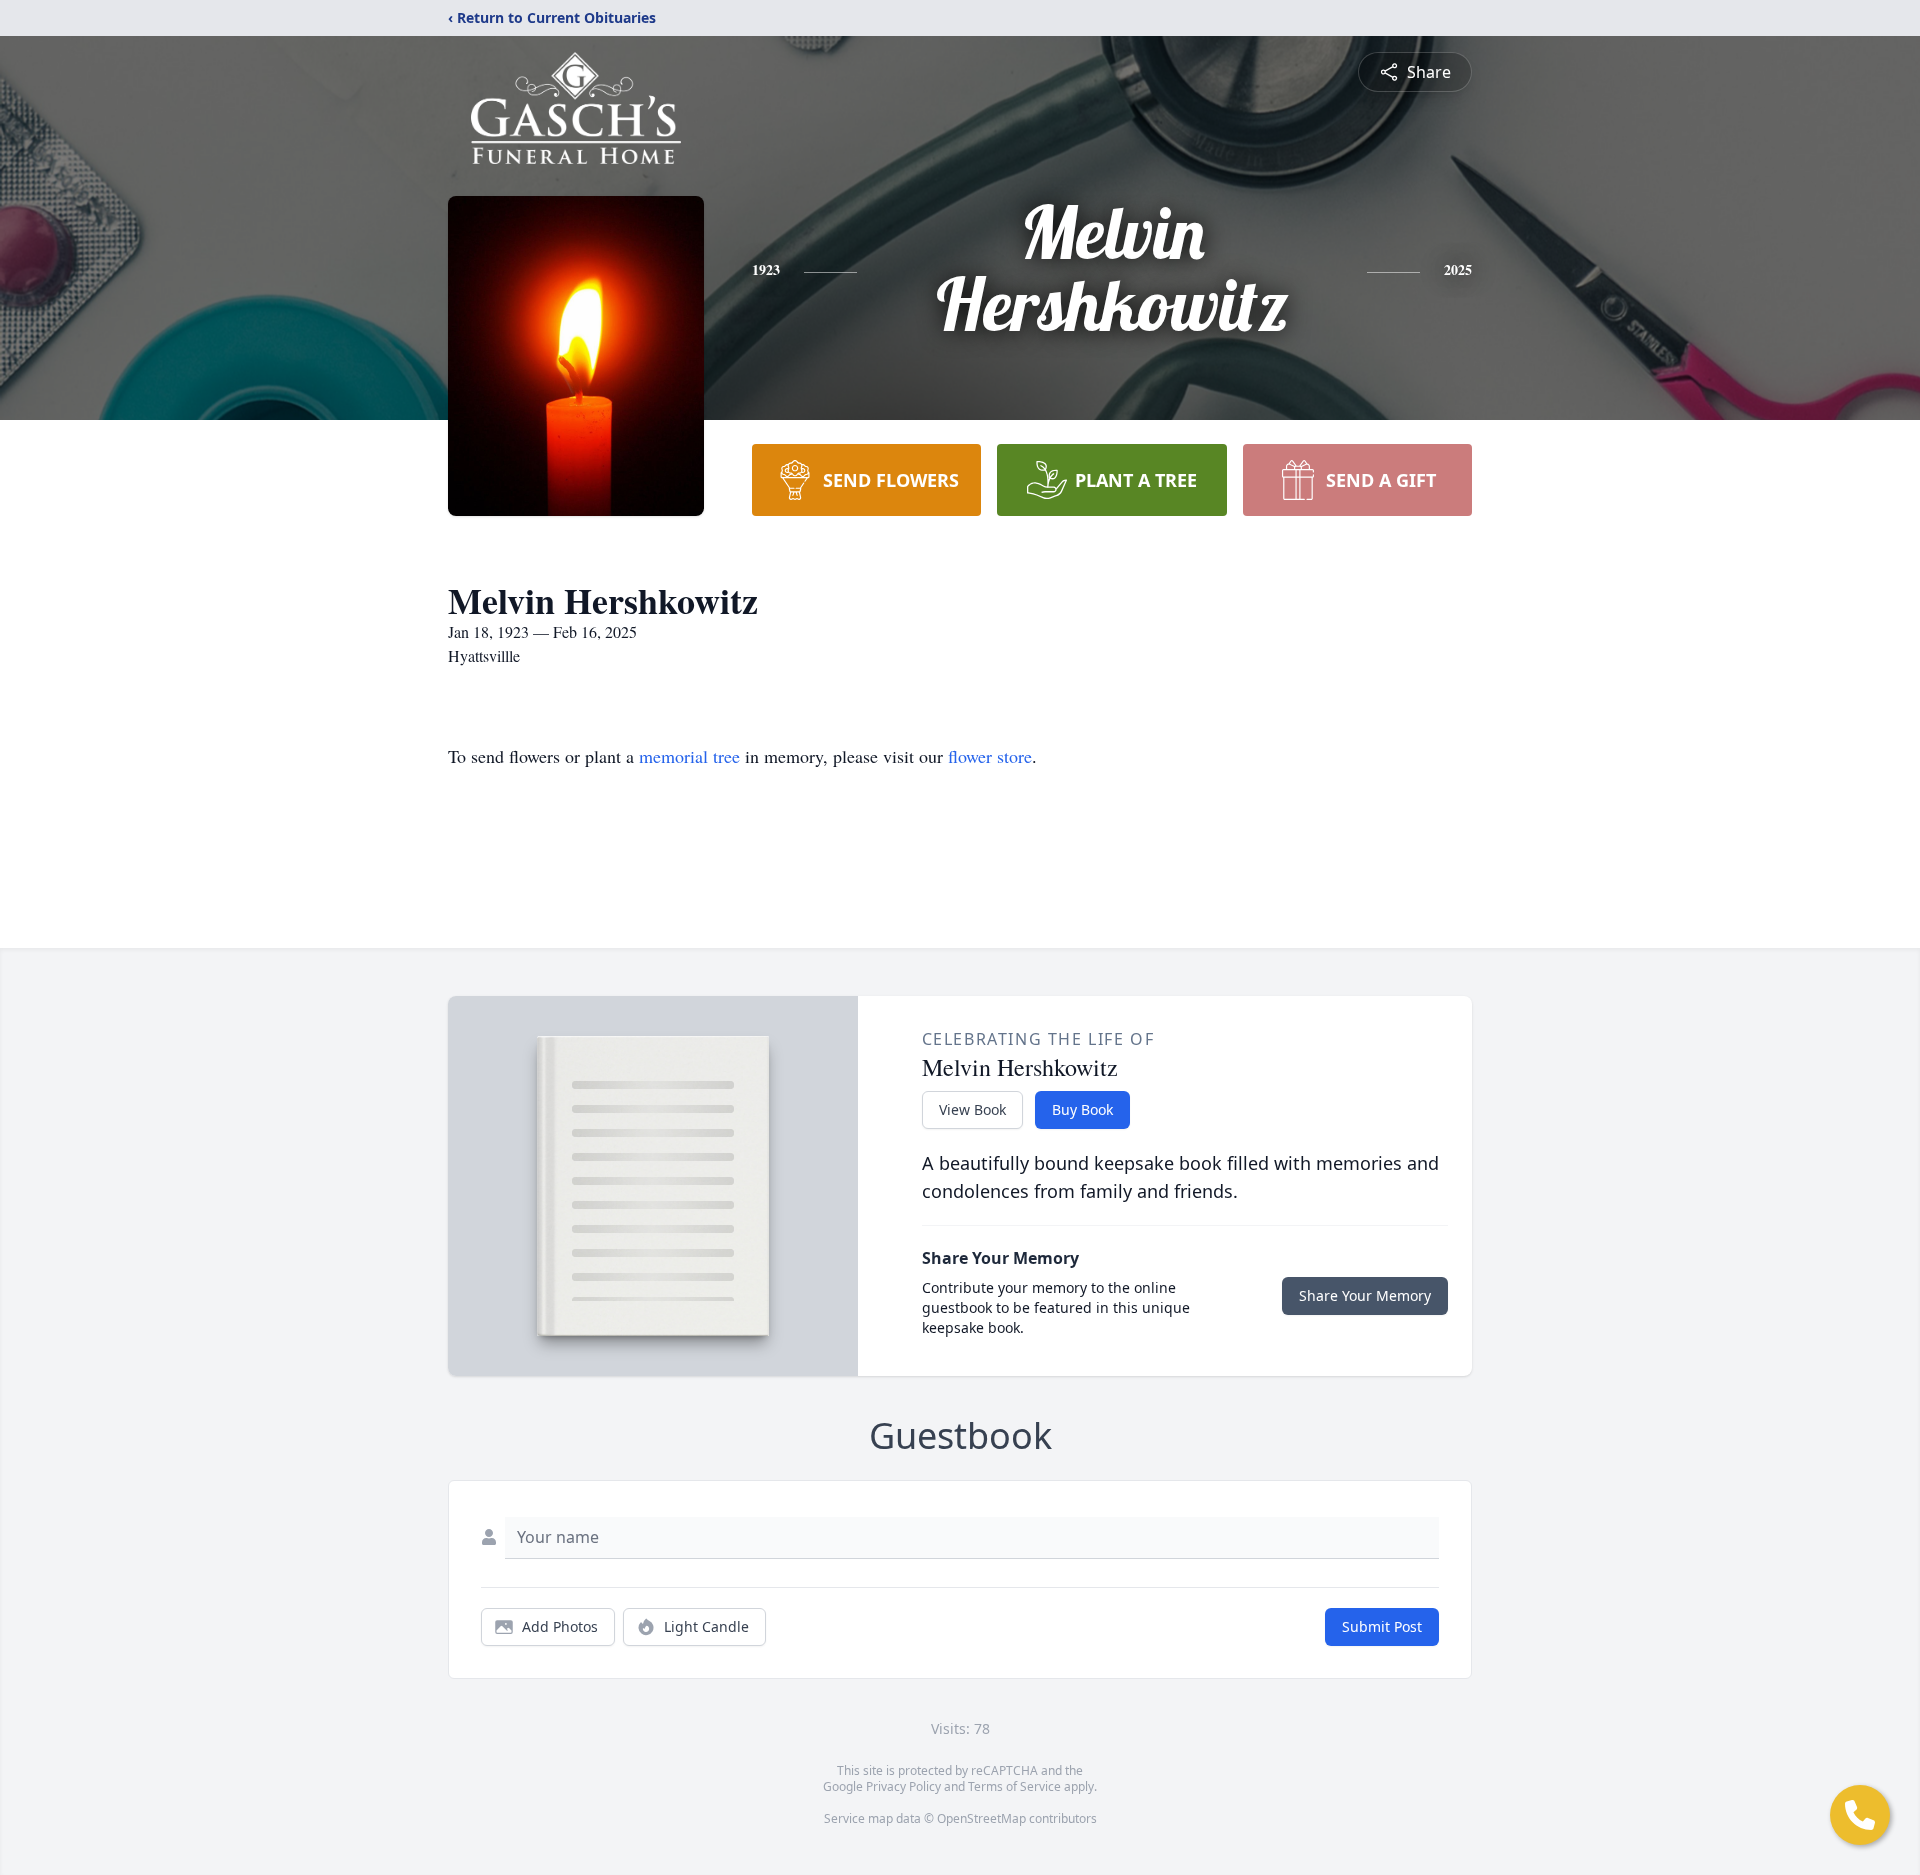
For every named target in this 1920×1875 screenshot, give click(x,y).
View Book (972, 1109)
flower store (990, 756)
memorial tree (689, 756)
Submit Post (1382, 1626)
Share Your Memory (1365, 1295)
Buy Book (1082, 1109)
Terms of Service (1014, 1786)
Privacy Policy (903, 1786)
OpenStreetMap (981, 1818)
